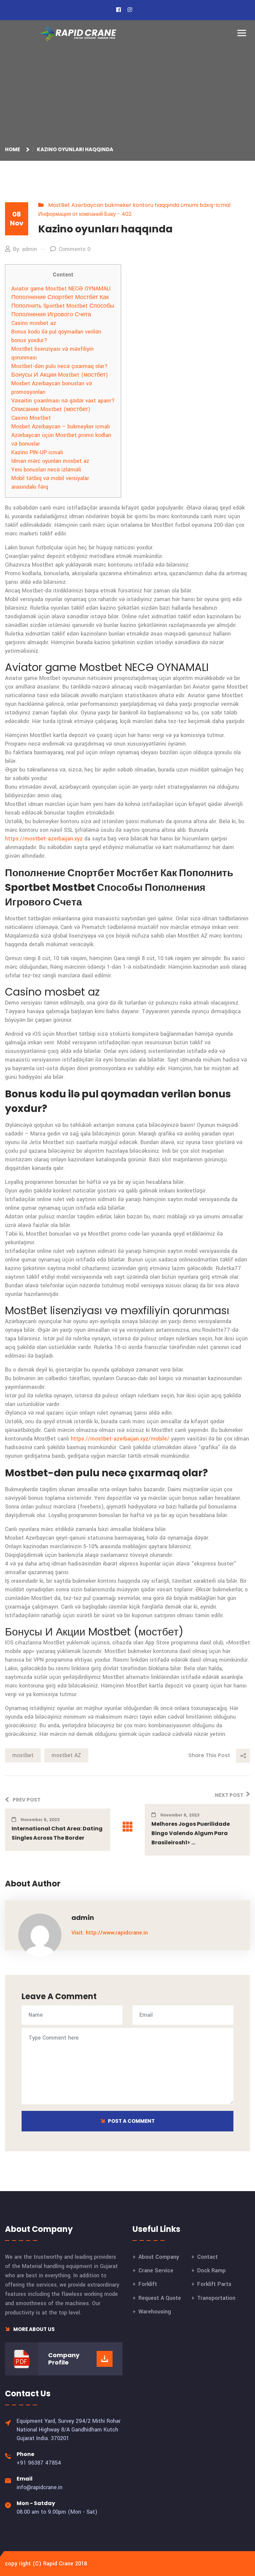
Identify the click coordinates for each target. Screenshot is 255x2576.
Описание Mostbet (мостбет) (51, 409)
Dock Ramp (212, 2270)
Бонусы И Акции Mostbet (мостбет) (60, 375)
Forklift (148, 2284)
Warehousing (155, 2312)
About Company (159, 2257)
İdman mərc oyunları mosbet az (50, 461)
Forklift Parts (214, 2284)
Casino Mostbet (31, 418)
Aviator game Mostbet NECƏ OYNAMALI (61, 289)
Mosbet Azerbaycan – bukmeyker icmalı (61, 427)
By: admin (25, 249)
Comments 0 (75, 249)
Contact (208, 2257)
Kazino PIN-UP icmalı (37, 452)
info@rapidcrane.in (40, 2487)
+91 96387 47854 (39, 2463)
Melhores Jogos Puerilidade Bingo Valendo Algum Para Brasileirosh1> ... (191, 1833)
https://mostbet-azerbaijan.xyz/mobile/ (120, 1439)
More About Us (34, 2329)
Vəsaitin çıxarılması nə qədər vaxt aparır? (63, 401)
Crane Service (156, 2270)
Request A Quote (160, 2298)
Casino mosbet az (34, 323)
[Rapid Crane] (78, 33)
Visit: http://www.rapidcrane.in (110, 1933)
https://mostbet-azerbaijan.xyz (44, 839)
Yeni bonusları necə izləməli (46, 470)
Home (13, 149)
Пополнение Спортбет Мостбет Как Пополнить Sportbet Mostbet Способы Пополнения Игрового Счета (63, 306)
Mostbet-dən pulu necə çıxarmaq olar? (59, 366)
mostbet (23, 1755)
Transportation (216, 2298)
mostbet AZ (66, 1755)
